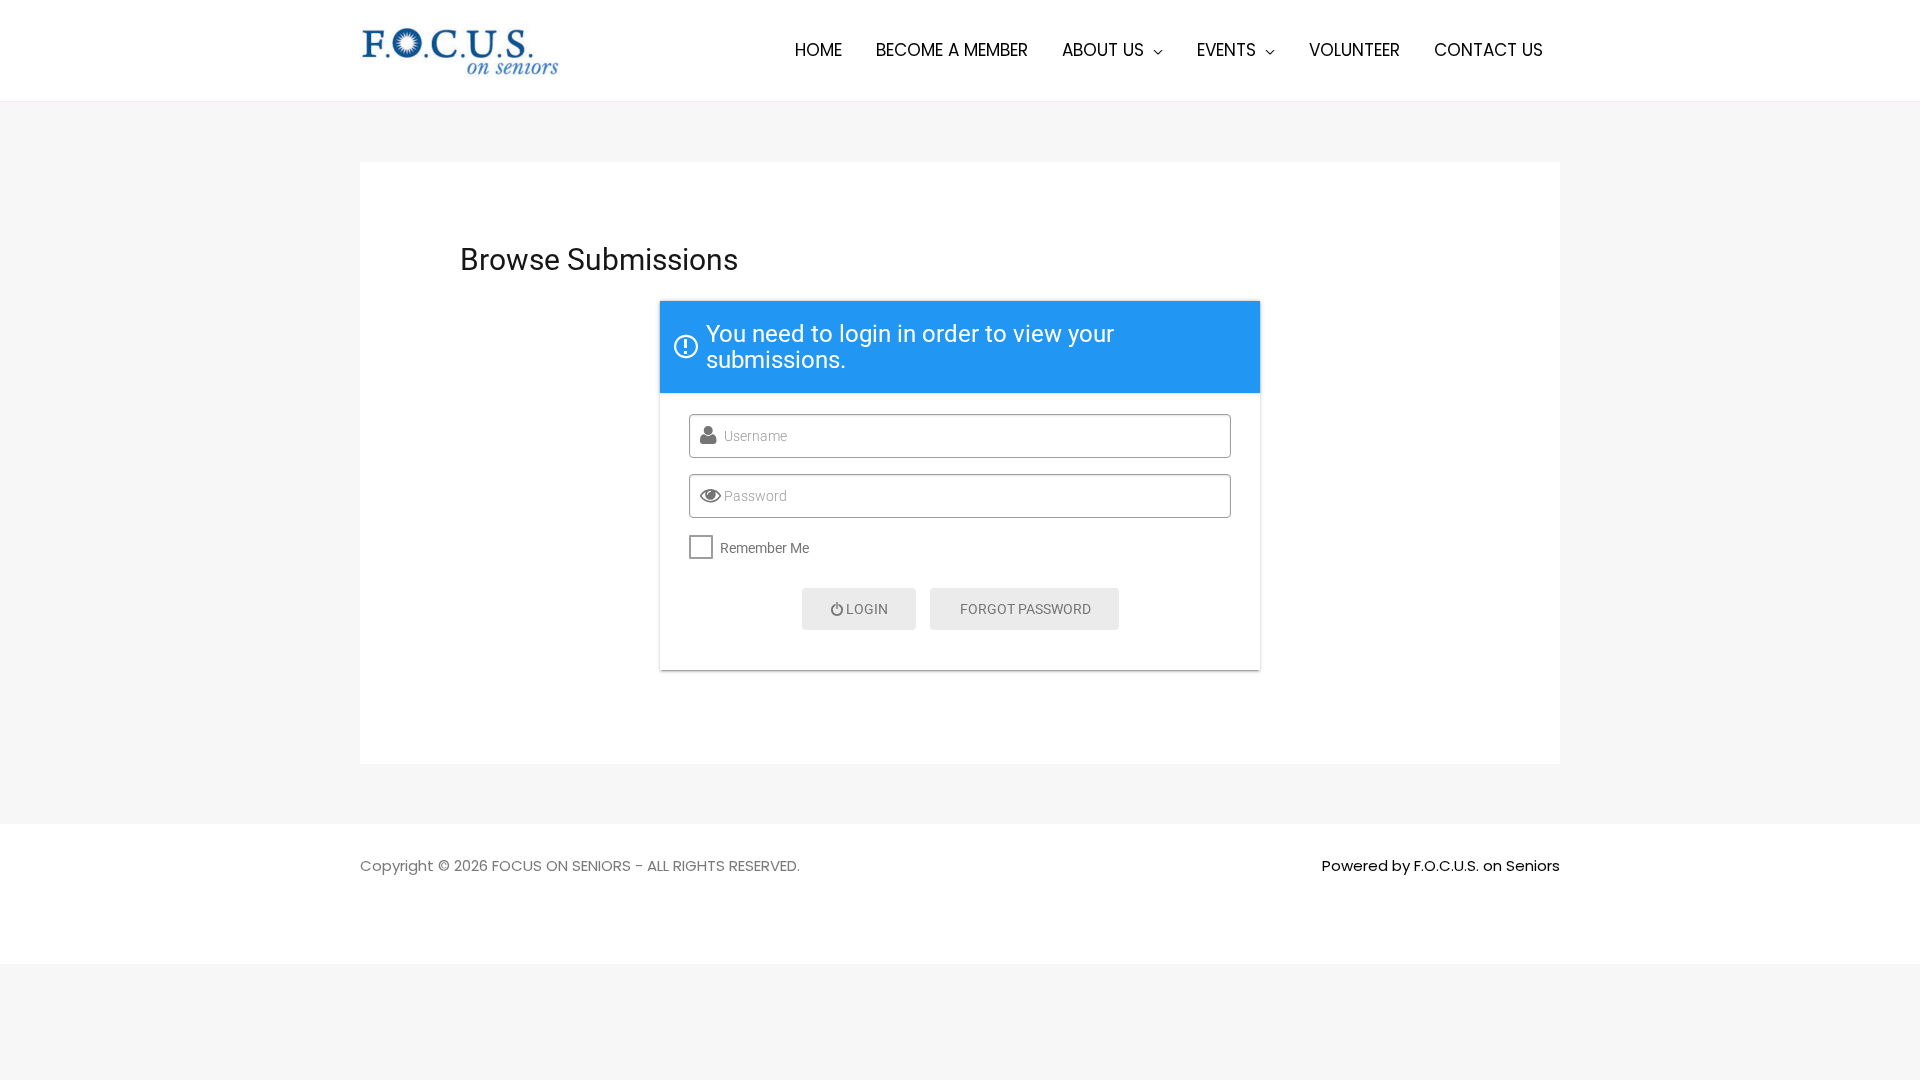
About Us (1103, 50)
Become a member (952, 50)
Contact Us (1488, 50)
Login (867, 609)
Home (818, 50)
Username (755, 436)
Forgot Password (1025, 609)
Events (1226, 50)
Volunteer (1354, 50)
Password (755, 496)
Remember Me (764, 548)
